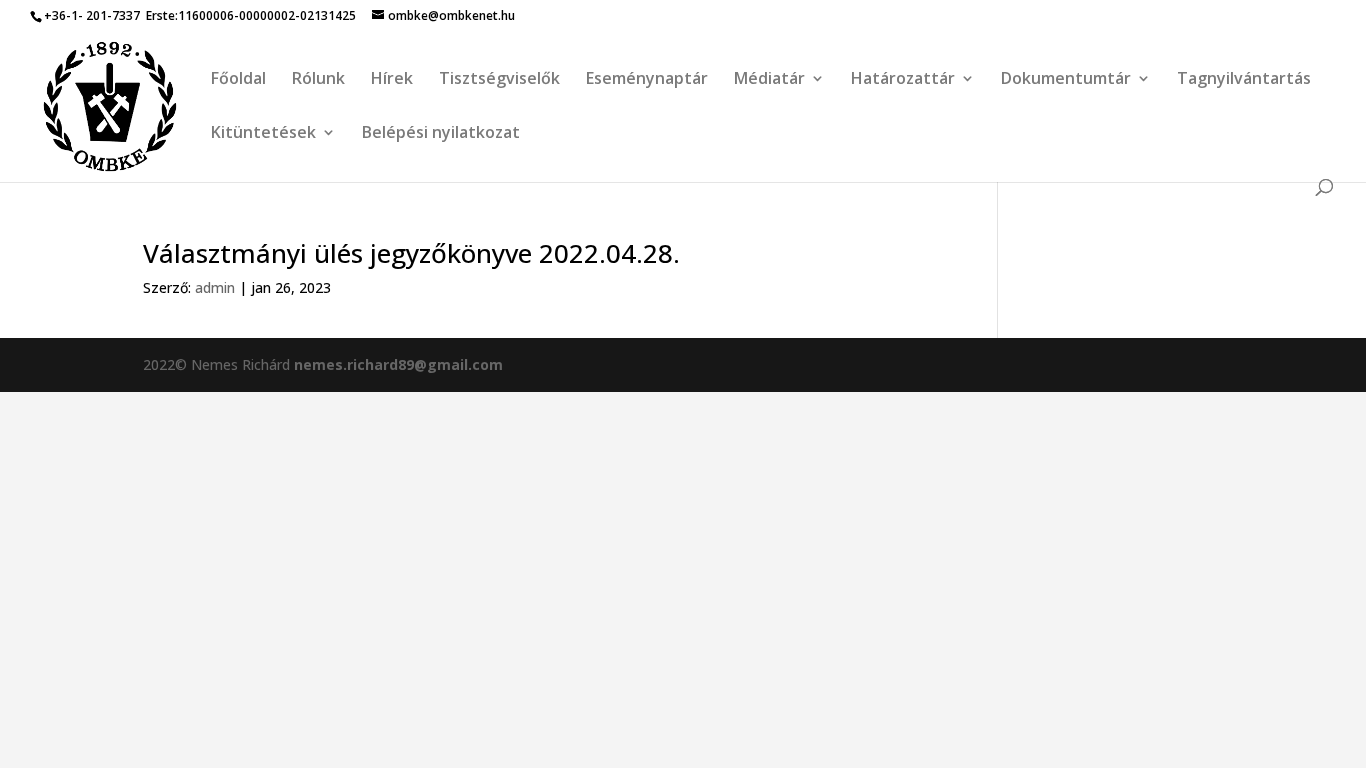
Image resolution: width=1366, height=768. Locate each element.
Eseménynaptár (647, 80)
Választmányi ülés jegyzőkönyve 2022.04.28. (411, 253)
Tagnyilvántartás (1244, 80)
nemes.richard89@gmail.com (398, 364)
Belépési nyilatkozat (441, 134)
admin (215, 287)
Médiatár (769, 80)
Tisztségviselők (499, 80)
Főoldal (238, 80)
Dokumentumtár (1066, 80)
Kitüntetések (263, 134)
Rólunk (318, 80)
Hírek (392, 80)
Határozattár (903, 80)
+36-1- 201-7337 (92, 15)
